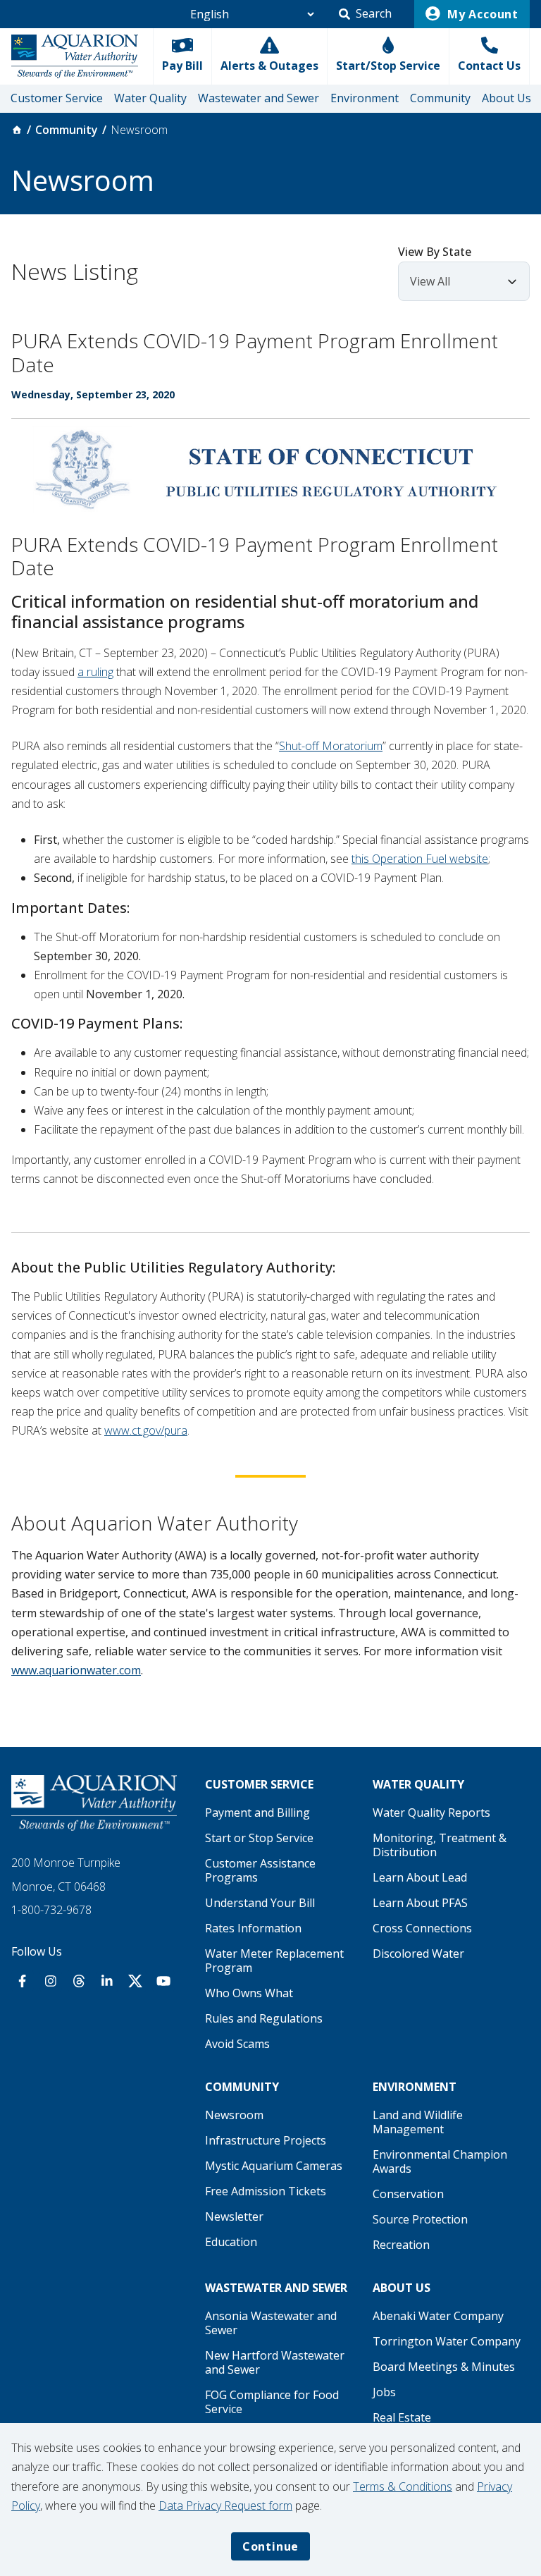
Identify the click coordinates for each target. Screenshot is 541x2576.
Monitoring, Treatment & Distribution (440, 1845)
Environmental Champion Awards (440, 2161)
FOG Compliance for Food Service (272, 2402)
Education (231, 2242)
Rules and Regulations (264, 2018)
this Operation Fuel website (420, 859)
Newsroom (234, 2115)
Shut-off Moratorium (331, 746)
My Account (481, 14)
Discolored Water (418, 1954)
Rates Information (253, 1928)
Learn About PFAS (420, 1903)
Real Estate (402, 2417)
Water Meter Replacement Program (274, 1961)
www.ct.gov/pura (146, 1430)
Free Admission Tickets (266, 2191)
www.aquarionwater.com (76, 1670)
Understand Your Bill (260, 1903)
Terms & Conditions (403, 2486)
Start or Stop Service (259, 1838)
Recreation (401, 2245)
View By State (435, 252)
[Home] (17, 130)
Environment (365, 98)
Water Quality (150, 98)
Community (440, 98)
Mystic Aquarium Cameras (274, 2166)
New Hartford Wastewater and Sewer (275, 2362)
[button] (365, 14)
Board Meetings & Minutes (444, 2367)
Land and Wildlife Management (418, 2122)
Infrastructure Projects (266, 2140)
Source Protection (420, 2219)
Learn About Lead (420, 1877)
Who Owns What (249, 1993)
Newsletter (234, 2216)
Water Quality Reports (431, 1813)
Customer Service (57, 98)
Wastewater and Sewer (259, 98)
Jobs (384, 2392)
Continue (270, 2546)
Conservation (408, 2194)
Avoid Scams (237, 2044)
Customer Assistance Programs (260, 1870)
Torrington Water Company (447, 2341)
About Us (506, 98)
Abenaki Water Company (438, 2316)
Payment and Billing (257, 1813)
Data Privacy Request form (225, 2506)
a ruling (95, 672)
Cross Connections (422, 1928)
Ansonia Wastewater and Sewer (271, 2323)
